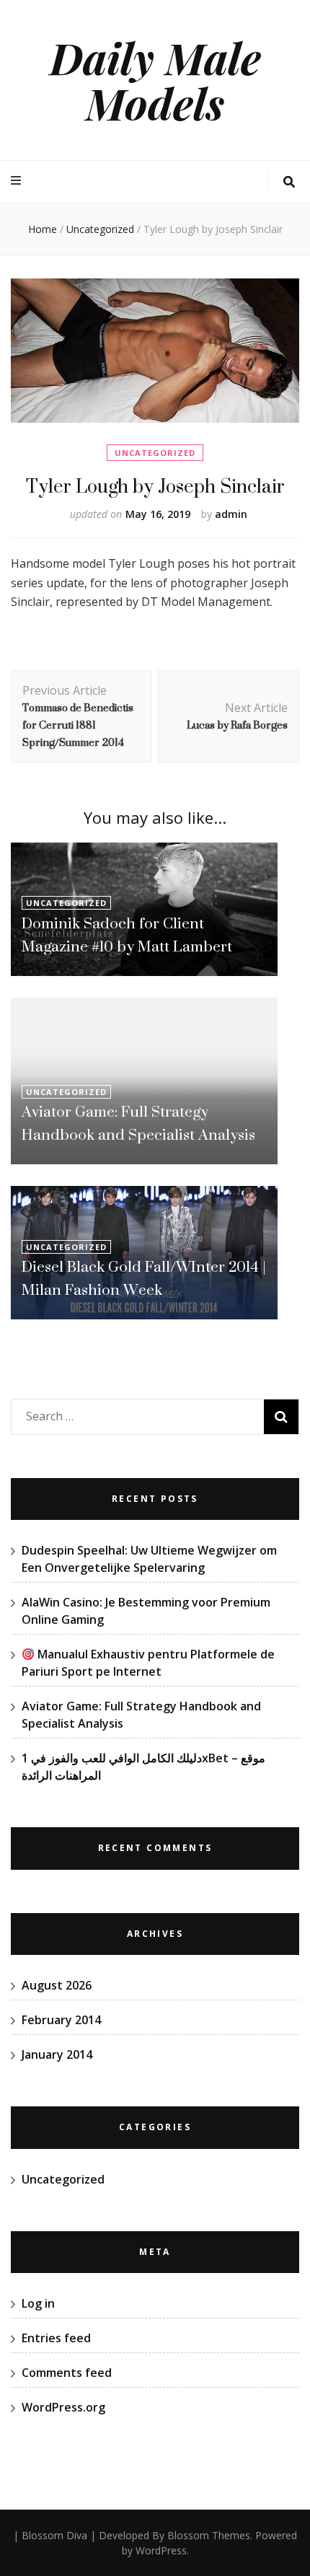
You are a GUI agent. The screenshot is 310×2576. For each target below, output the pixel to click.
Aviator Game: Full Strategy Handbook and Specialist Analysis (138, 1123)
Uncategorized (155, 453)
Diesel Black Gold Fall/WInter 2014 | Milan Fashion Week (144, 1278)
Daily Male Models (155, 80)
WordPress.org (63, 2407)
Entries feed (56, 2338)
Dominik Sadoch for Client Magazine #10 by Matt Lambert (127, 935)
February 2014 (61, 2020)
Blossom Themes (209, 2535)
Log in (38, 2303)
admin (231, 514)
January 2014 (57, 2054)
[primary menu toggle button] (18, 181)
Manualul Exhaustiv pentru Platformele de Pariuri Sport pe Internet (148, 1663)
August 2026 (57, 1985)
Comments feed (67, 2373)
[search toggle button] (289, 182)
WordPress (161, 2550)
